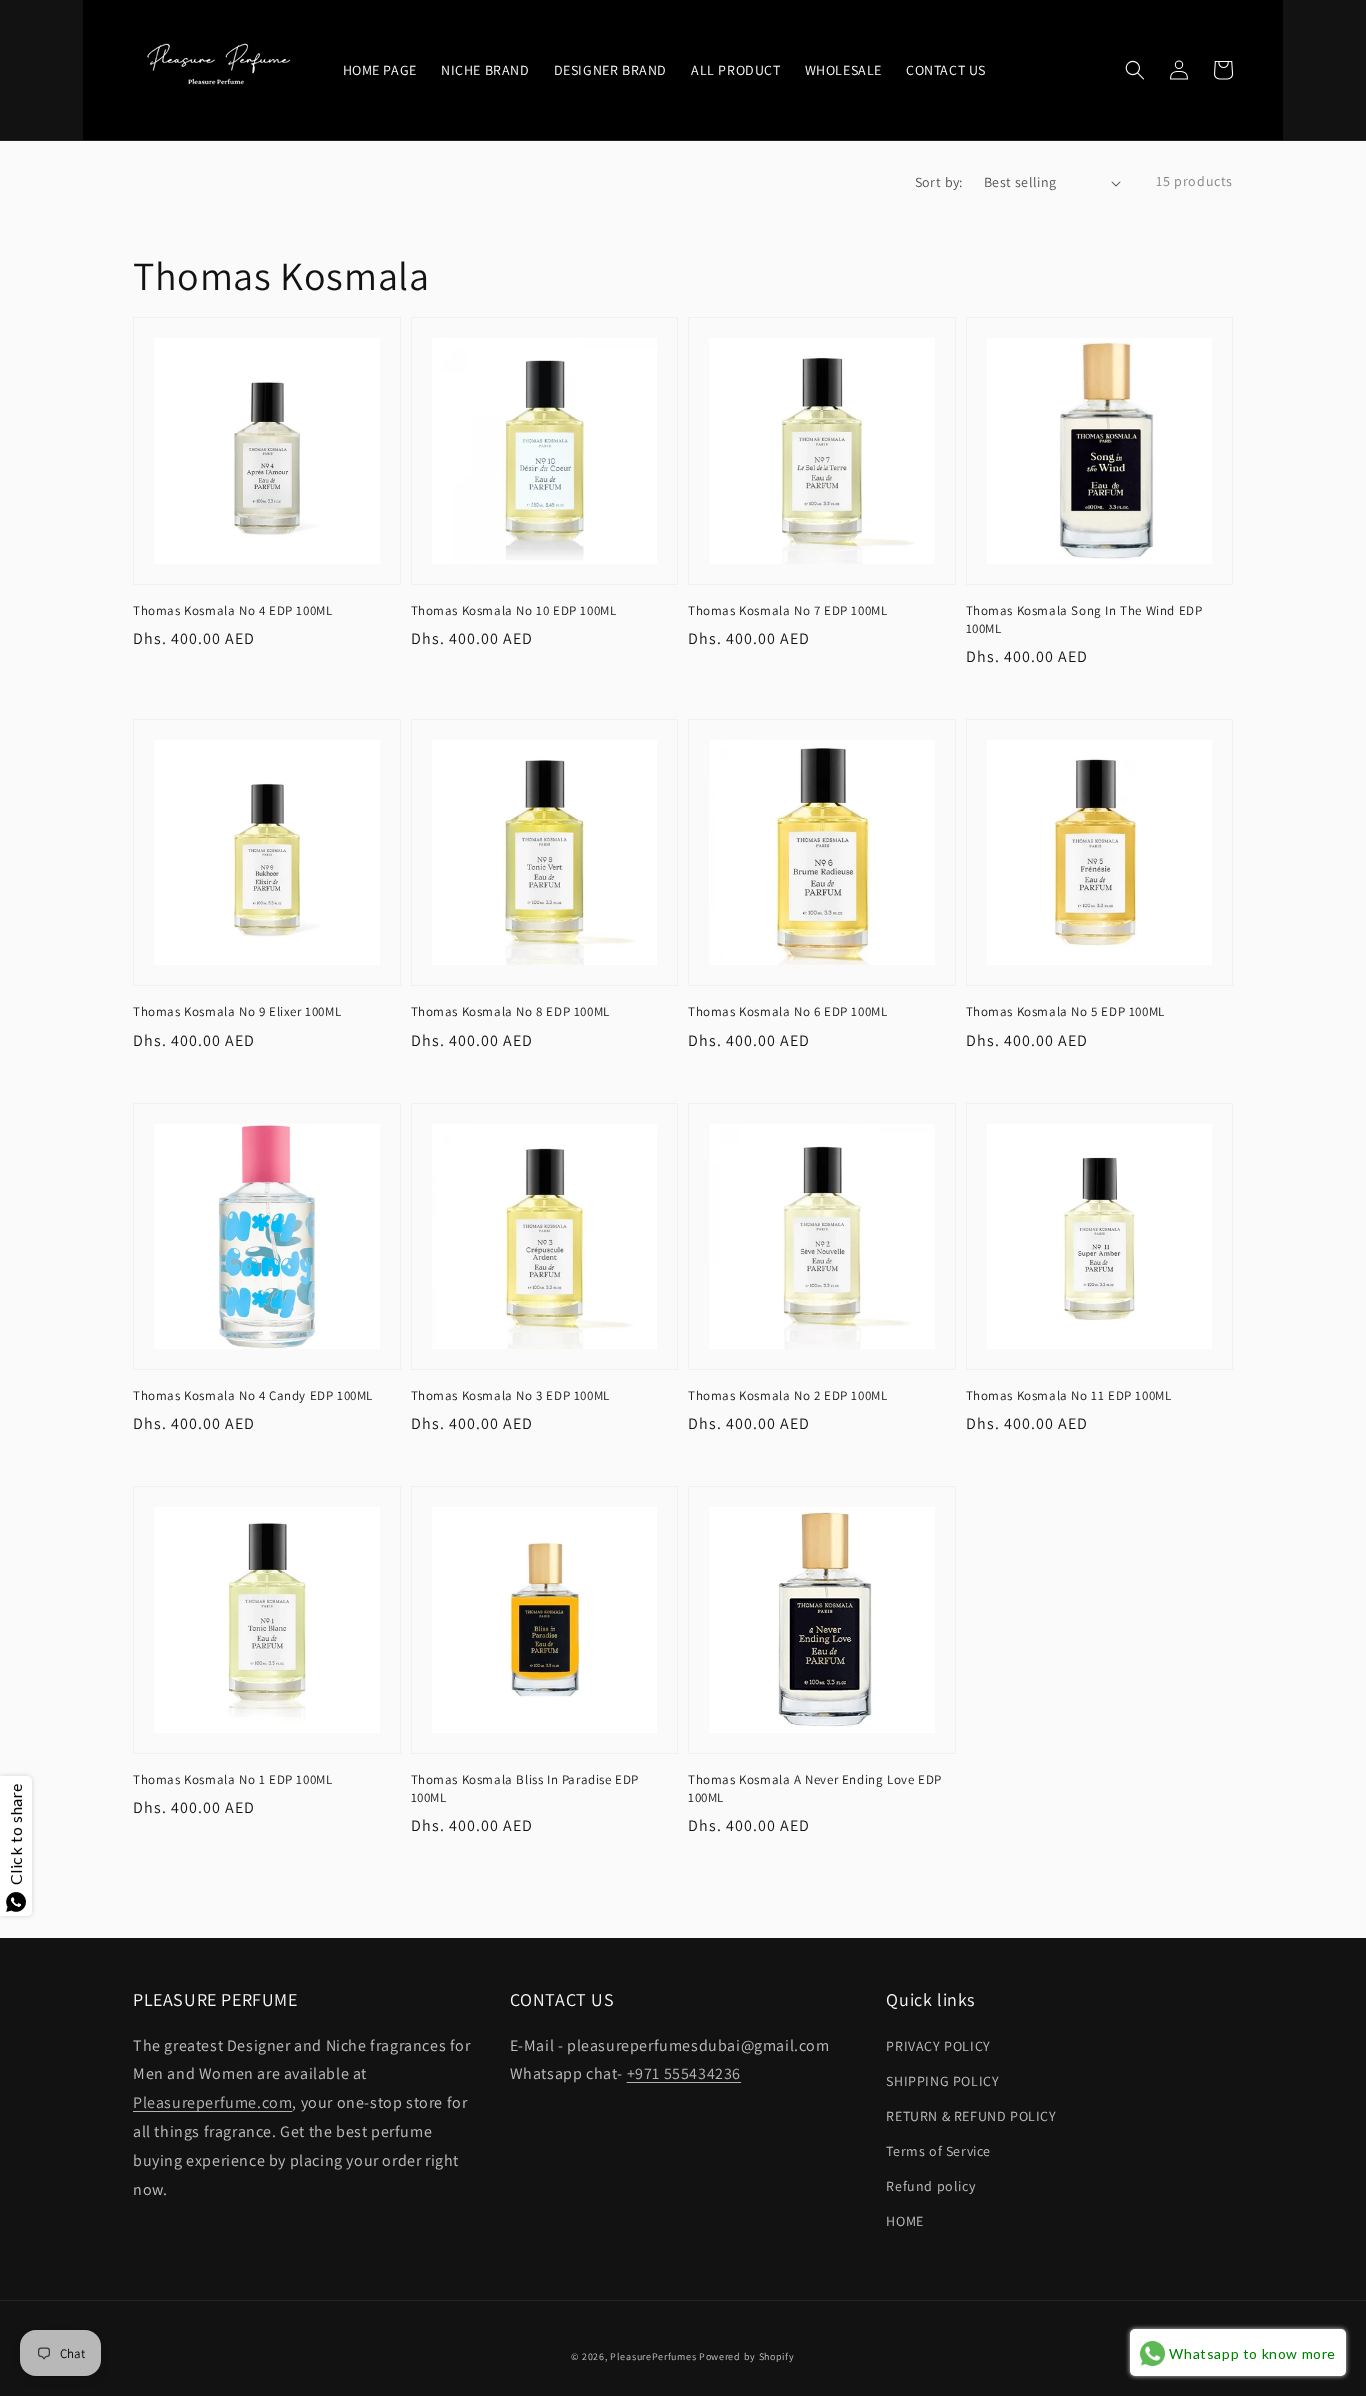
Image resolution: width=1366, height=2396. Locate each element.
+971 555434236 (684, 2073)
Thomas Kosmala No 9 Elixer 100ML (237, 1011)
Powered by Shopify (747, 2356)
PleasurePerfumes (653, 2356)
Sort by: (939, 182)
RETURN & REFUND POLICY (971, 2116)
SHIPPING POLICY (942, 2081)
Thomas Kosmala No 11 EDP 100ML (1069, 1395)
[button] (1135, 70)
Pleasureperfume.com (212, 2102)
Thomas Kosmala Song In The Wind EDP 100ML (1084, 619)
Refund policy (930, 2186)
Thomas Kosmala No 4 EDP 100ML (232, 610)
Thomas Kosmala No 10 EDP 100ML (514, 610)
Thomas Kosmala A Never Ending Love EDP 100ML (815, 1788)
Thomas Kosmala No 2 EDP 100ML (787, 1395)
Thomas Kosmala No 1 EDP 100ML (232, 1779)
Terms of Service (938, 2151)
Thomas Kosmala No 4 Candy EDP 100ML (253, 1395)
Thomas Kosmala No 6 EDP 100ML (787, 1011)
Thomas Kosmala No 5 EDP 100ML (1065, 1011)
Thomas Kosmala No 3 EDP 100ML (510, 1395)
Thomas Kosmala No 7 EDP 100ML (787, 610)
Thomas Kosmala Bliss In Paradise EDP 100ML (525, 1788)
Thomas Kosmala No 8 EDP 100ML (510, 1011)
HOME (904, 2221)
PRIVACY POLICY (938, 2046)
